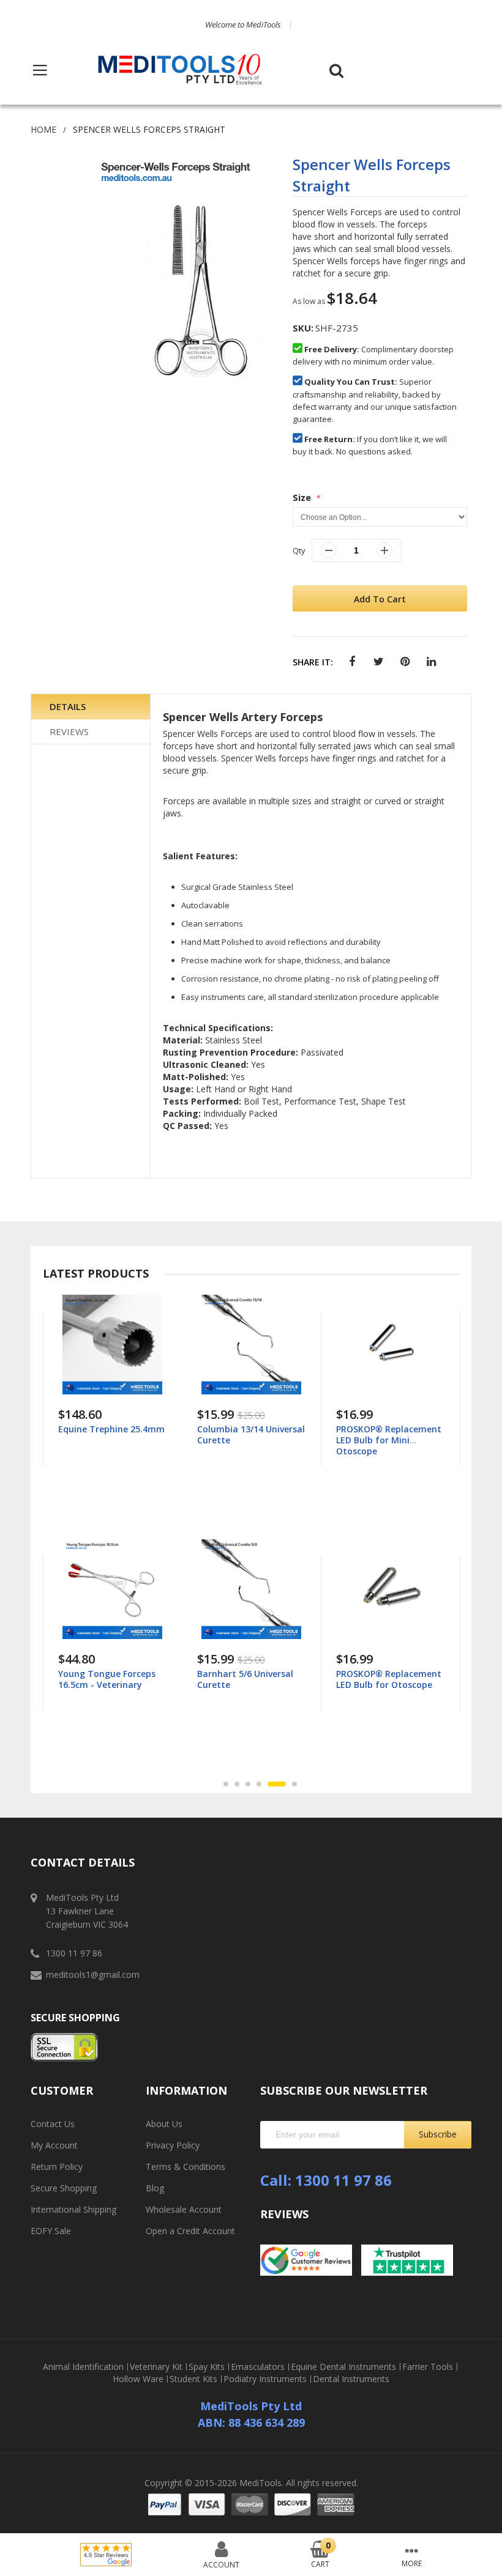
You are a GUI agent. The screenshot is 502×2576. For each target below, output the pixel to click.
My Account (54, 2145)
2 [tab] (237, 1784)
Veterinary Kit (156, 2367)
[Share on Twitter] (379, 662)
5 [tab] (270, 1784)
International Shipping (73, 2209)
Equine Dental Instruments (343, 2367)
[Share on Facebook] (352, 662)
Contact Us (53, 2124)
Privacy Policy (173, 2145)
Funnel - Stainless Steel (386, 1674)
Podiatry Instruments (265, 2379)
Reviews (69, 731)
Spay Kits (207, 2367)
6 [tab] (288, 1784)
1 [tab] (226, 1784)
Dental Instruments (351, 2379)
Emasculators (258, 2367)
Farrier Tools (428, 2367)
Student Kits (193, 2379)
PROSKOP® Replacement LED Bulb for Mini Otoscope (250, 1440)
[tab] (91, 707)
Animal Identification (83, 2367)
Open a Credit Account (190, 2231)
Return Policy (57, 2167)
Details (68, 706)
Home (43, 129)
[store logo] (180, 70)
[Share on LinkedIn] (431, 662)
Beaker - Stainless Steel (386, 1429)
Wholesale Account (184, 2209)
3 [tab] (248, 1784)
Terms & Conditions (185, 2167)
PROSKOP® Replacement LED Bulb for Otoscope (250, 1679)
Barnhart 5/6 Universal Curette (106, 1679)
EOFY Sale (51, 2231)
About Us (164, 2124)
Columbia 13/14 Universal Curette (112, 1434)
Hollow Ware (138, 2379)
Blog (155, 2188)
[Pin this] (405, 662)
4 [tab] (259, 1784)
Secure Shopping (64, 2188)
